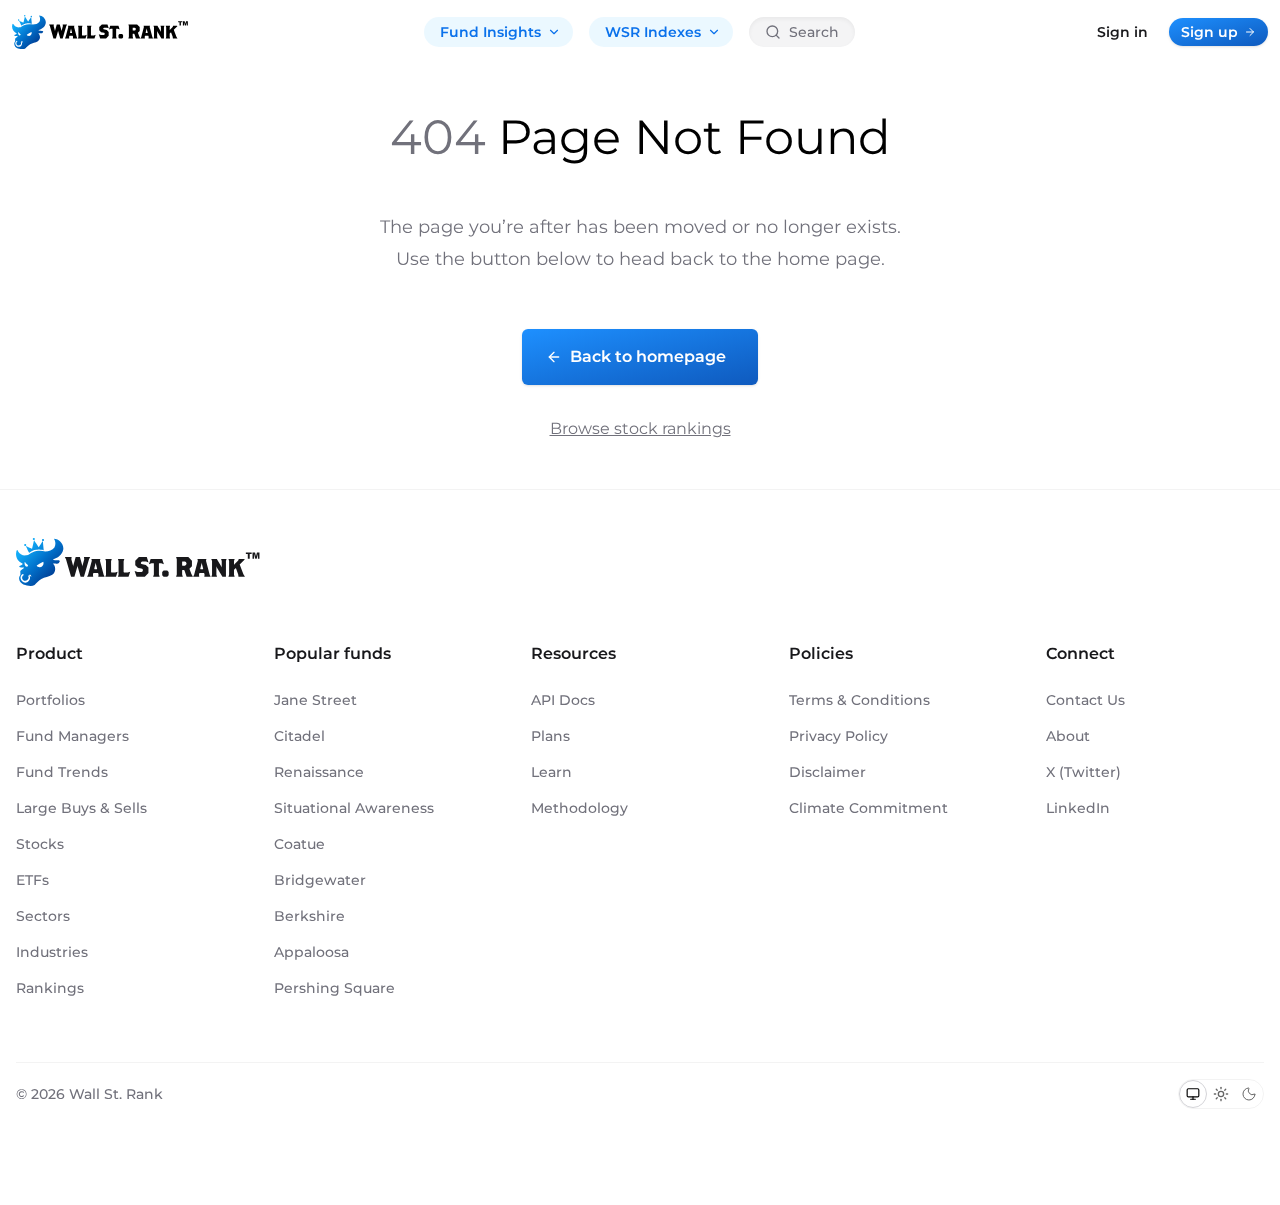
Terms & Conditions (859, 700)
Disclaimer (827, 772)
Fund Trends (62, 772)
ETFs (32, 880)
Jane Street (315, 700)
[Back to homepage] (100, 32)
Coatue (299, 844)
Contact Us (1085, 700)
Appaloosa (311, 952)
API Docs (563, 700)
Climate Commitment (868, 808)
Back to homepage (648, 356)
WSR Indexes (653, 32)
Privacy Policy (838, 736)
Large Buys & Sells (81, 808)
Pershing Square (334, 988)
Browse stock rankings (640, 428)
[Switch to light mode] (1221, 1094)
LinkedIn (1078, 808)
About (1068, 736)
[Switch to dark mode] (1249, 1094)
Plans (550, 736)
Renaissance (319, 772)
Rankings (50, 988)
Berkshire (309, 916)
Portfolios (50, 700)
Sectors (43, 916)
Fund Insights (490, 32)
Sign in (1122, 32)
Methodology (579, 808)
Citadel (299, 736)
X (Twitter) (1083, 772)
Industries (52, 952)
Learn (551, 772)
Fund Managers (72, 736)
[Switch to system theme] (1193, 1094)
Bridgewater (320, 880)
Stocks (40, 844)
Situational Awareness (354, 808)
